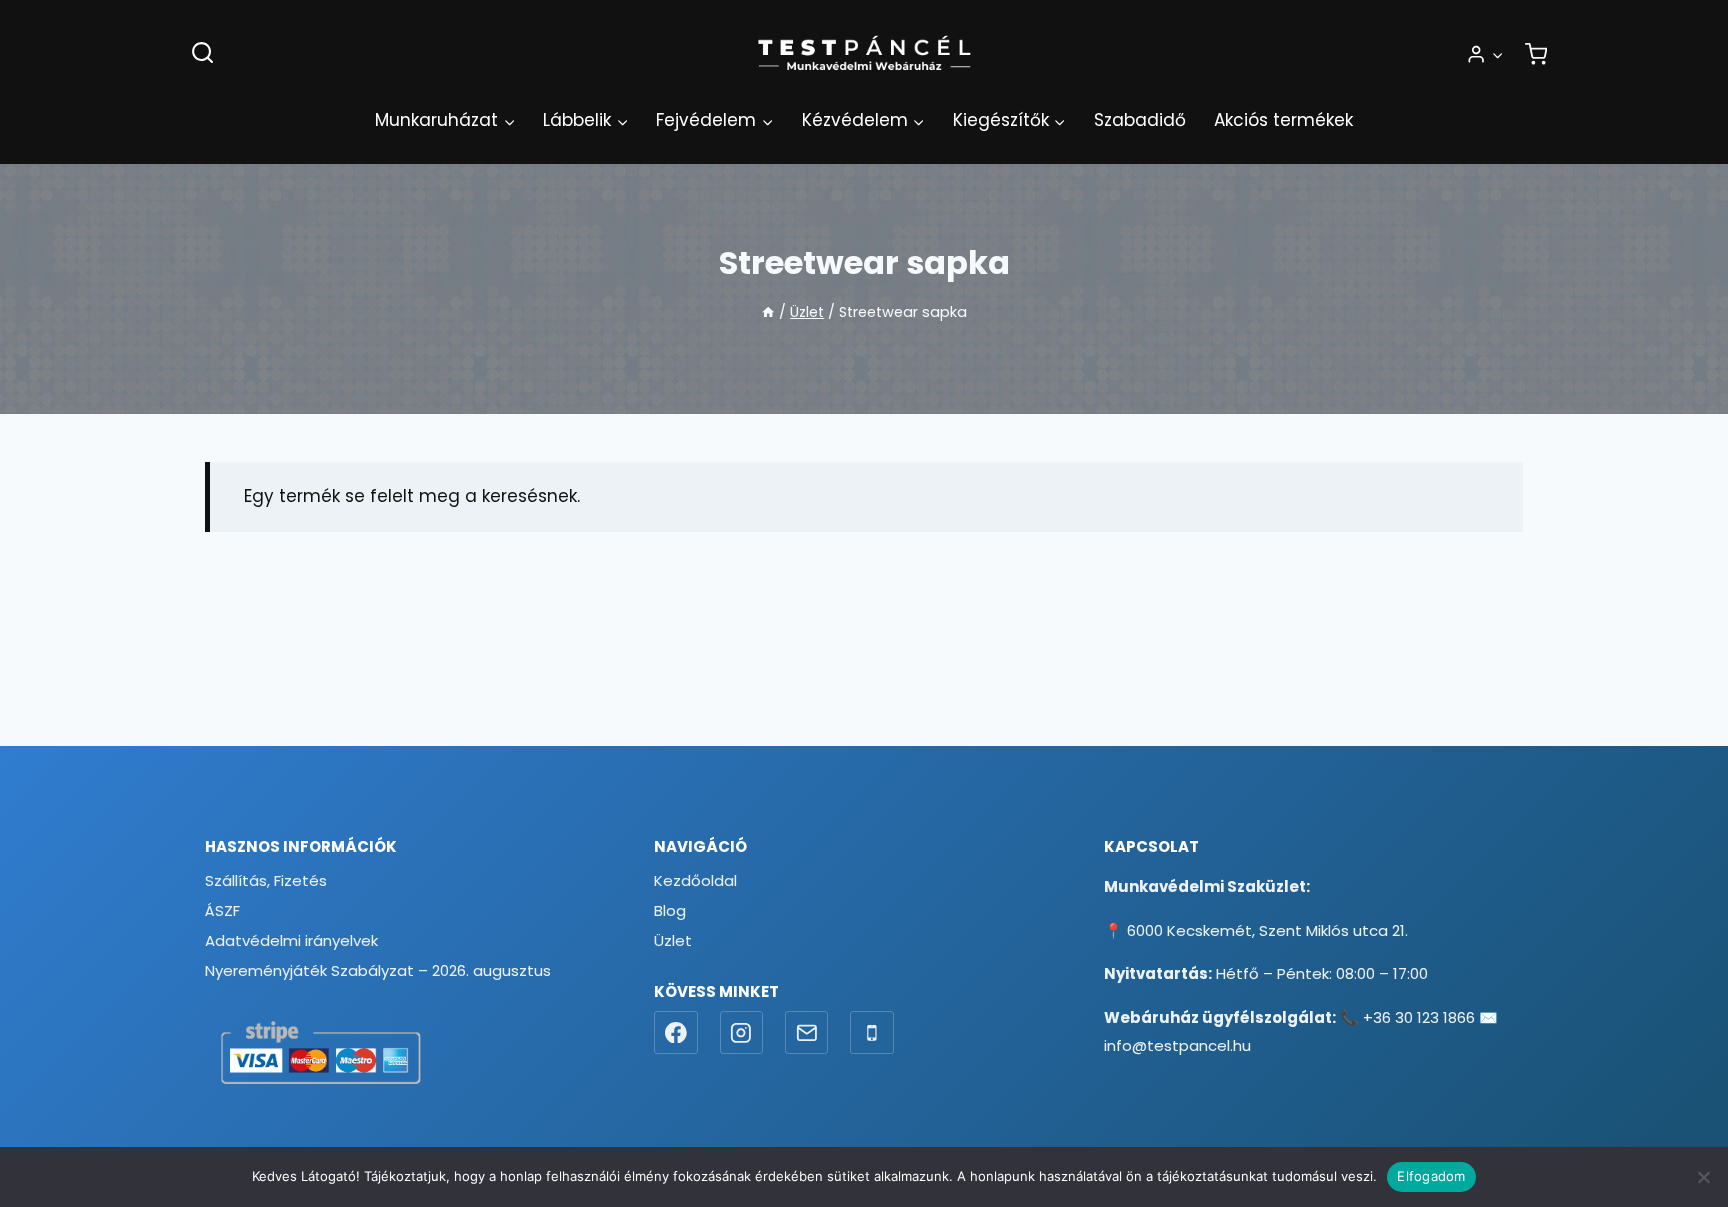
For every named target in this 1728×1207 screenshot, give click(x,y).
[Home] (768, 312)
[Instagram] (742, 1033)
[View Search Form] (202, 53)
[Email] (807, 1033)
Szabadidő (1140, 120)
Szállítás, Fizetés (266, 880)
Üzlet (673, 940)
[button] (1497, 54)
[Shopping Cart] (1536, 54)
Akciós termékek (1283, 120)
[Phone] (872, 1033)
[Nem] (1703, 1177)
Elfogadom (1431, 1176)
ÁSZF (222, 910)
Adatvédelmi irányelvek (291, 940)
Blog (670, 910)
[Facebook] (676, 1033)
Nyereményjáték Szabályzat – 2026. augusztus (378, 970)
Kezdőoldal (695, 880)
